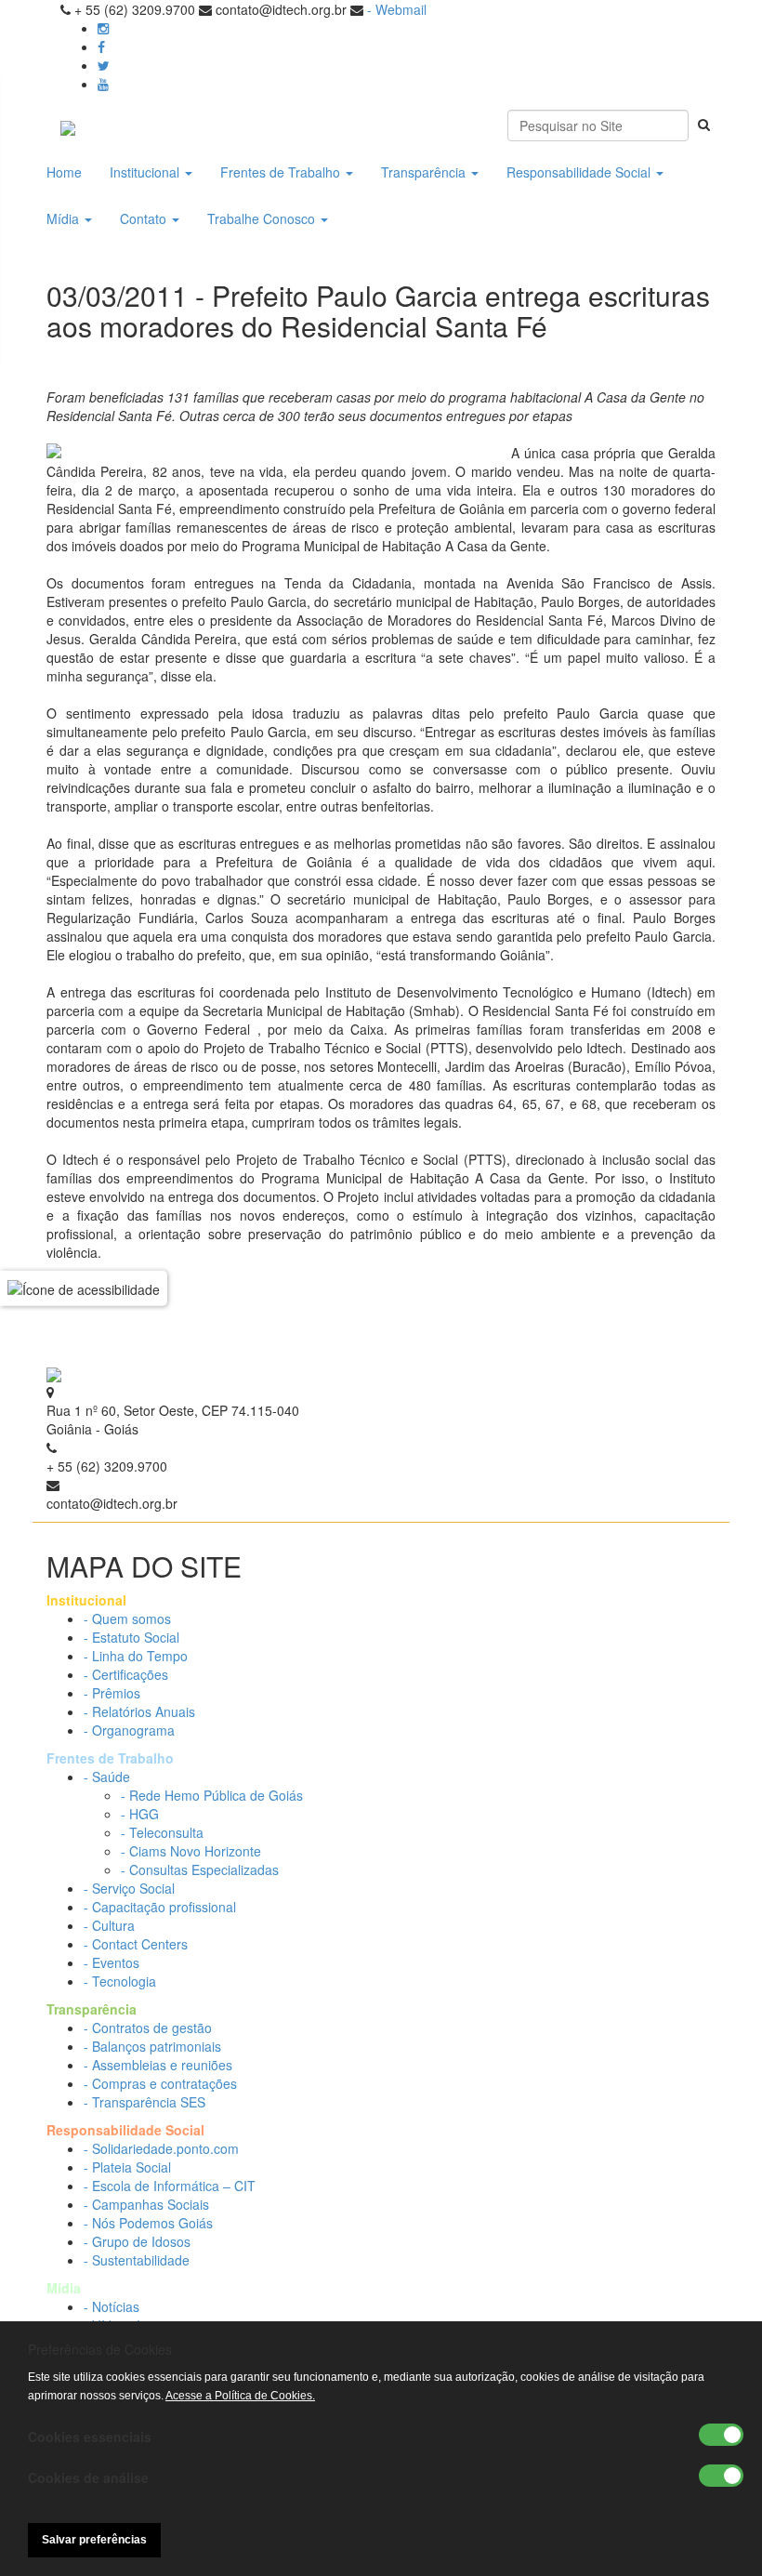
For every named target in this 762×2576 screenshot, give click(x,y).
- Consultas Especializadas (200, 1869)
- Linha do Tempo (136, 1656)
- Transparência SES (145, 2102)
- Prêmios (112, 1693)
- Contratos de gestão (148, 2028)
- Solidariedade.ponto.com (161, 2148)
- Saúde (107, 1777)
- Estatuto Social (131, 1637)
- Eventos (112, 1962)
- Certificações (126, 1674)
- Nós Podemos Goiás (148, 2223)
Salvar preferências (94, 2540)
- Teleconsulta (162, 1832)
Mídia (65, 218)
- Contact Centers (136, 1944)
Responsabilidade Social (580, 172)
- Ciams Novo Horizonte (191, 1851)
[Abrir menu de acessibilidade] (84, 1288)
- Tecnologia (120, 1981)
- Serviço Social (129, 1888)
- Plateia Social (127, 2167)
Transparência (425, 172)
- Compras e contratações (160, 2083)
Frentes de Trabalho (282, 172)
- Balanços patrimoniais (152, 2046)
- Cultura (109, 1925)
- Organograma (129, 1730)
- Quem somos (127, 1618)
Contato (145, 218)
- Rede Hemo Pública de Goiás (212, 1795)
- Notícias (112, 2306)
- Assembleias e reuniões (158, 2065)
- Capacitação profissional (160, 1907)
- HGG (140, 1814)
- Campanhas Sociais (146, 2204)
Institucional (146, 172)
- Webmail (397, 9)
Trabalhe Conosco (263, 218)
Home (64, 172)
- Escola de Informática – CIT (170, 2186)
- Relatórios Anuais (139, 1711)
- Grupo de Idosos (137, 2241)
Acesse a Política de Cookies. (240, 2396)
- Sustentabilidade (137, 2260)
